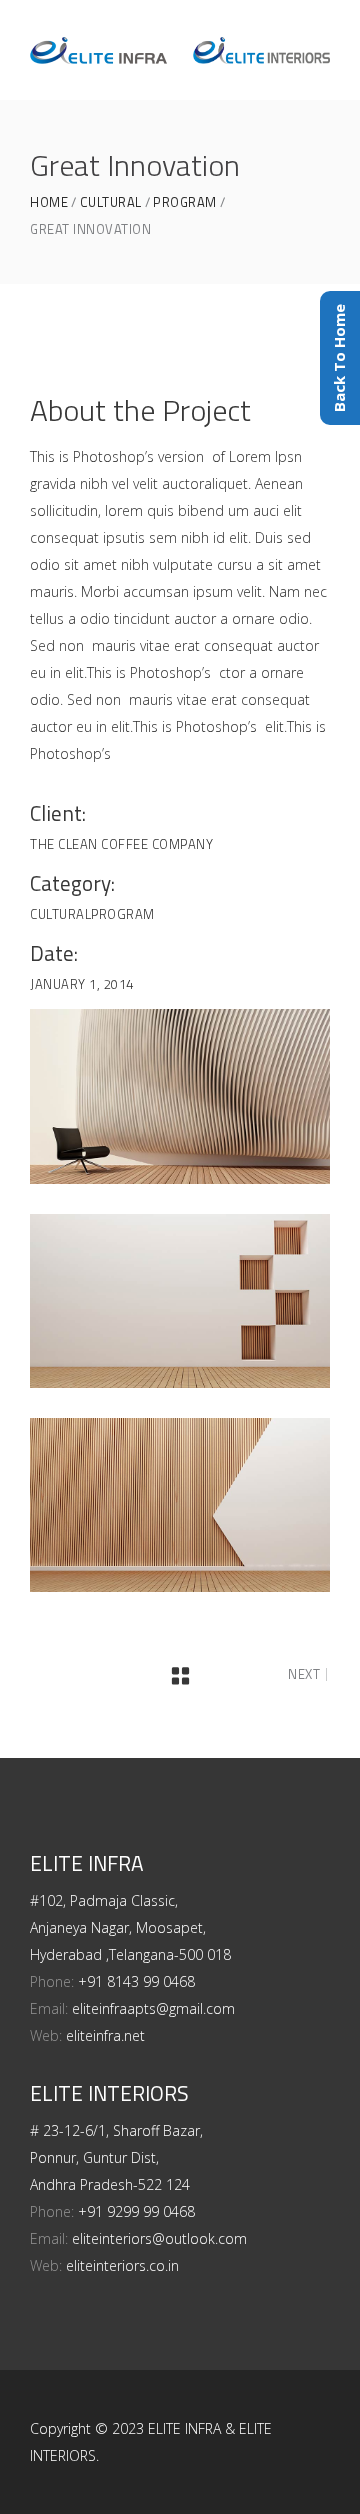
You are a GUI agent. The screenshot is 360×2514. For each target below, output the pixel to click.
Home (49, 202)
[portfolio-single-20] (180, 1505)
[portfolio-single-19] (180, 1301)
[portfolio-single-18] (180, 1096)
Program (185, 202)
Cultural (111, 202)
